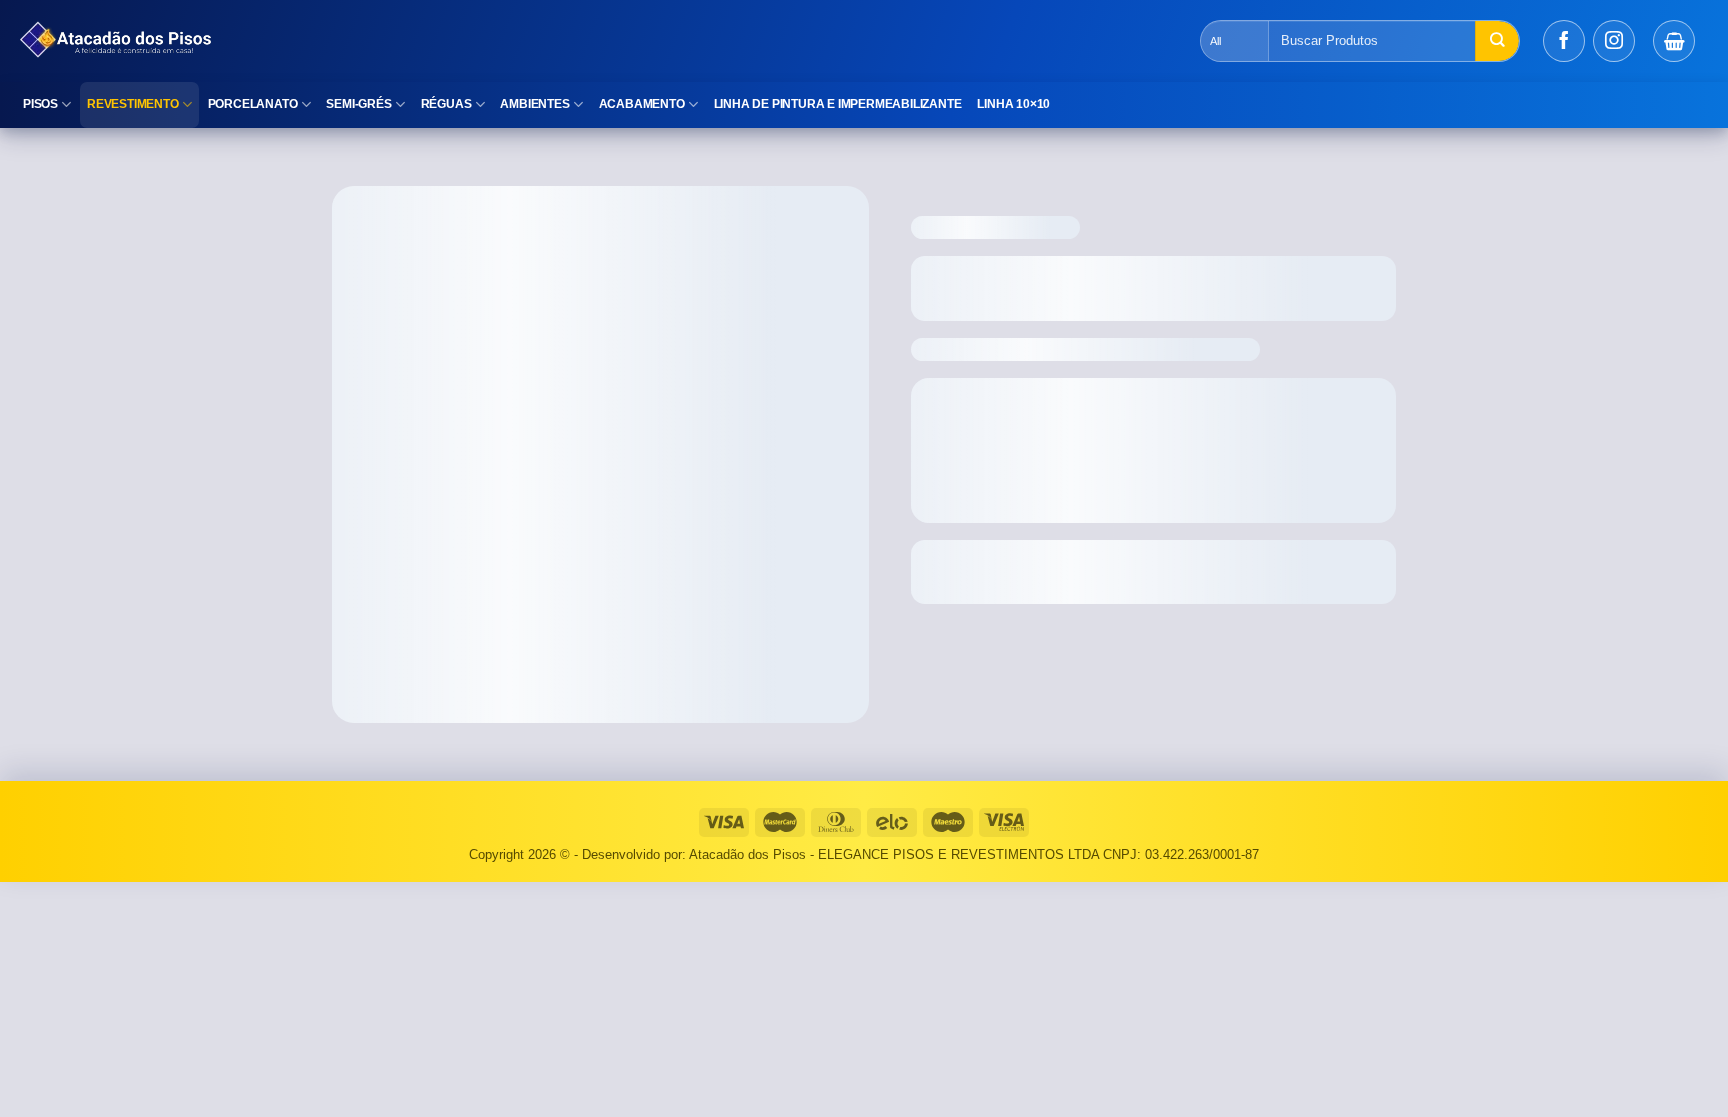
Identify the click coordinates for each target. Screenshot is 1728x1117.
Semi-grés (358, 104)
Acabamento (642, 104)
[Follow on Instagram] (1614, 41)
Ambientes (534, 104)
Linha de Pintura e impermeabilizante (838, 104)
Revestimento (133, 104)
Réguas (446, 104)
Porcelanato (253, 104)
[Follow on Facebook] (1564, 41)
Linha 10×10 (1013, 104)
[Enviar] (1497, 41)
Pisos (40, 104)
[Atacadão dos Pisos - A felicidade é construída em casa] (365, 41)
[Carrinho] (1674, 41)
